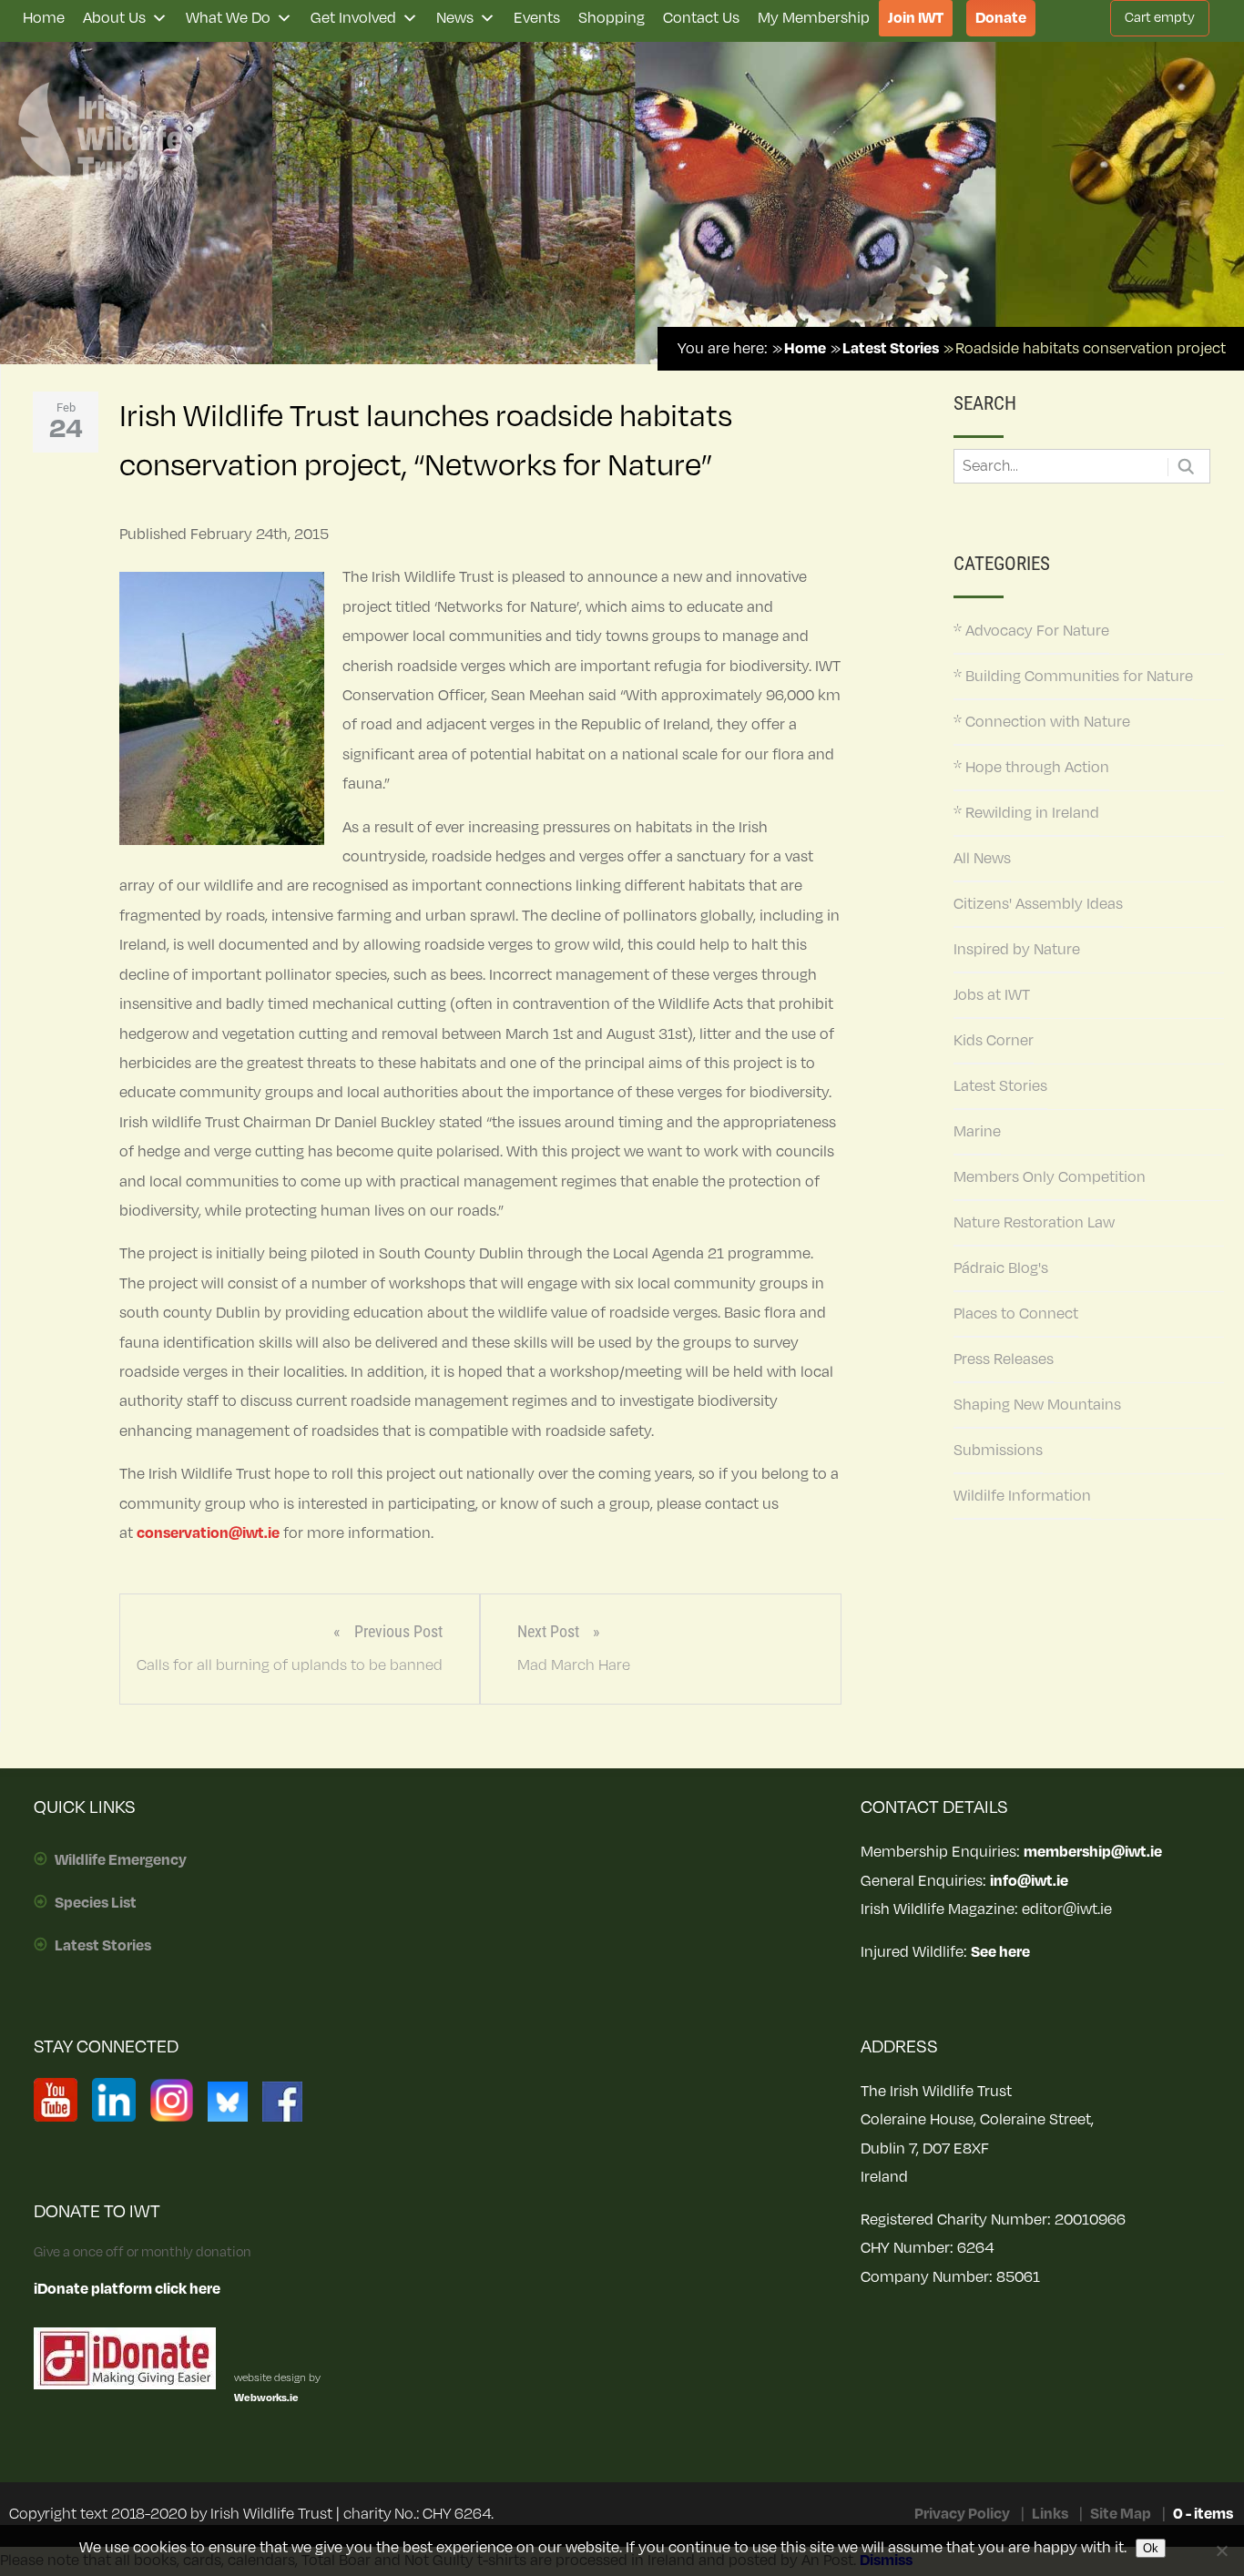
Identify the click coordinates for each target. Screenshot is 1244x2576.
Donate (1001, 18)
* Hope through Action (1031, 768)
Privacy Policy (962, 2514)
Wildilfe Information (1022, 1496)
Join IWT (916, 18)
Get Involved (353, 18)
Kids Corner (994, 1041)
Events (537, 18)
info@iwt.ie (1029, 1881)
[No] (1221, 2551)
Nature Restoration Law (1034, 1223)
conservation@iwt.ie (208, 1533)
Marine (977, 1132)
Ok (1151, 2548)
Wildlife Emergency (121, 1860)
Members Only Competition (1050, 1177)
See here (1000, 1952)
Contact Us (701, 18)
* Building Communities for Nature (1073, 677)
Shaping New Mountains (1037, 1405)
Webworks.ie (266, 2398)
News (455, 18)
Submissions (998, 1451)
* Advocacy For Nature (1031, 631)
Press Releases (1004, 1359)
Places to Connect (1016, 1314)
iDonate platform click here (127, 2289)
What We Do (228, 18)
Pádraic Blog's (1001, 1268)
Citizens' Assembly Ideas (1038, 904)
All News (982, 859)
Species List (96, 1903)
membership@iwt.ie (1093, 1852)
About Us (114, 18)
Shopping (612, 18)
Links (1050, 2514)
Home (44, 18)
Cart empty (1160, 18)
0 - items (1203, 2514)
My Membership (814, 18)
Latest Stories (1000, 1086)
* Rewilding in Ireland (1026, 813)
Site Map (1121, 2514)
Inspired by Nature (1017, 950)
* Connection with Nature (1042, 722)
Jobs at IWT (992, 995)
